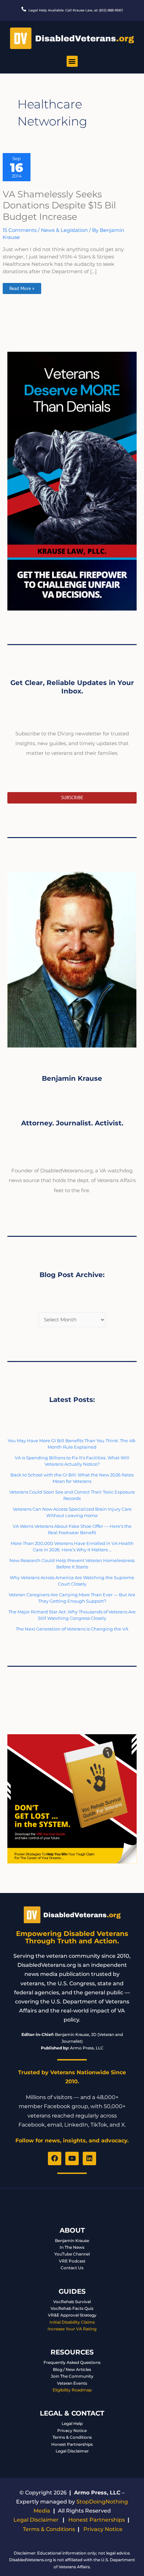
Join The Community (72, 2376)
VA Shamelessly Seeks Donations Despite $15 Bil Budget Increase (59, 205)
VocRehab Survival (72, 2302)
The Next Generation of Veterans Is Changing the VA (72, 1629)
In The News (72, 2247)
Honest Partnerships (72, 2444)
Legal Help (72, 2423)
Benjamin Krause (72, 2241)
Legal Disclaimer (72, 2451)
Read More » (22, 287)
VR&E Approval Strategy (72, 2315)
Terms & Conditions (72, 2437)
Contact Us (72, 2268)
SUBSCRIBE (72, 797)
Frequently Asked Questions (72, 2362)
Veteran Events (72, 2383)
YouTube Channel (72, 2254)
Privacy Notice (72, 2431)
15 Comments (20, 230)
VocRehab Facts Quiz (72, 2308)
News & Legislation (64, 230)
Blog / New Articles (72, 2369)
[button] (72, 61)
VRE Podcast (72, 2261)
